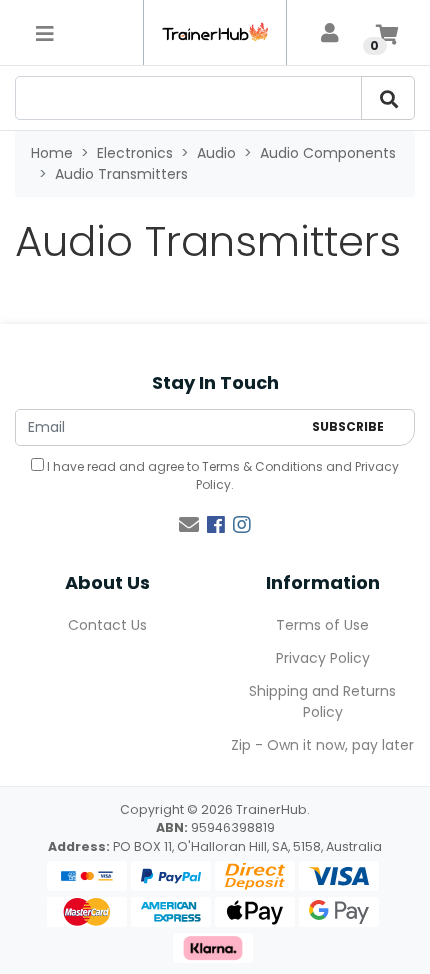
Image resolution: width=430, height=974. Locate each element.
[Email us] (189, 525)
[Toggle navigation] (45, 33)
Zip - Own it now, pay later (322, 745)
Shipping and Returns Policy (322, 701)
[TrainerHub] (214, 32)
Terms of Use (322, 625)
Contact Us (107, 625)
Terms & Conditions (262, 466)
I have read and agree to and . (221, 475)
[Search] (388, 98)
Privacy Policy (323, 658)
